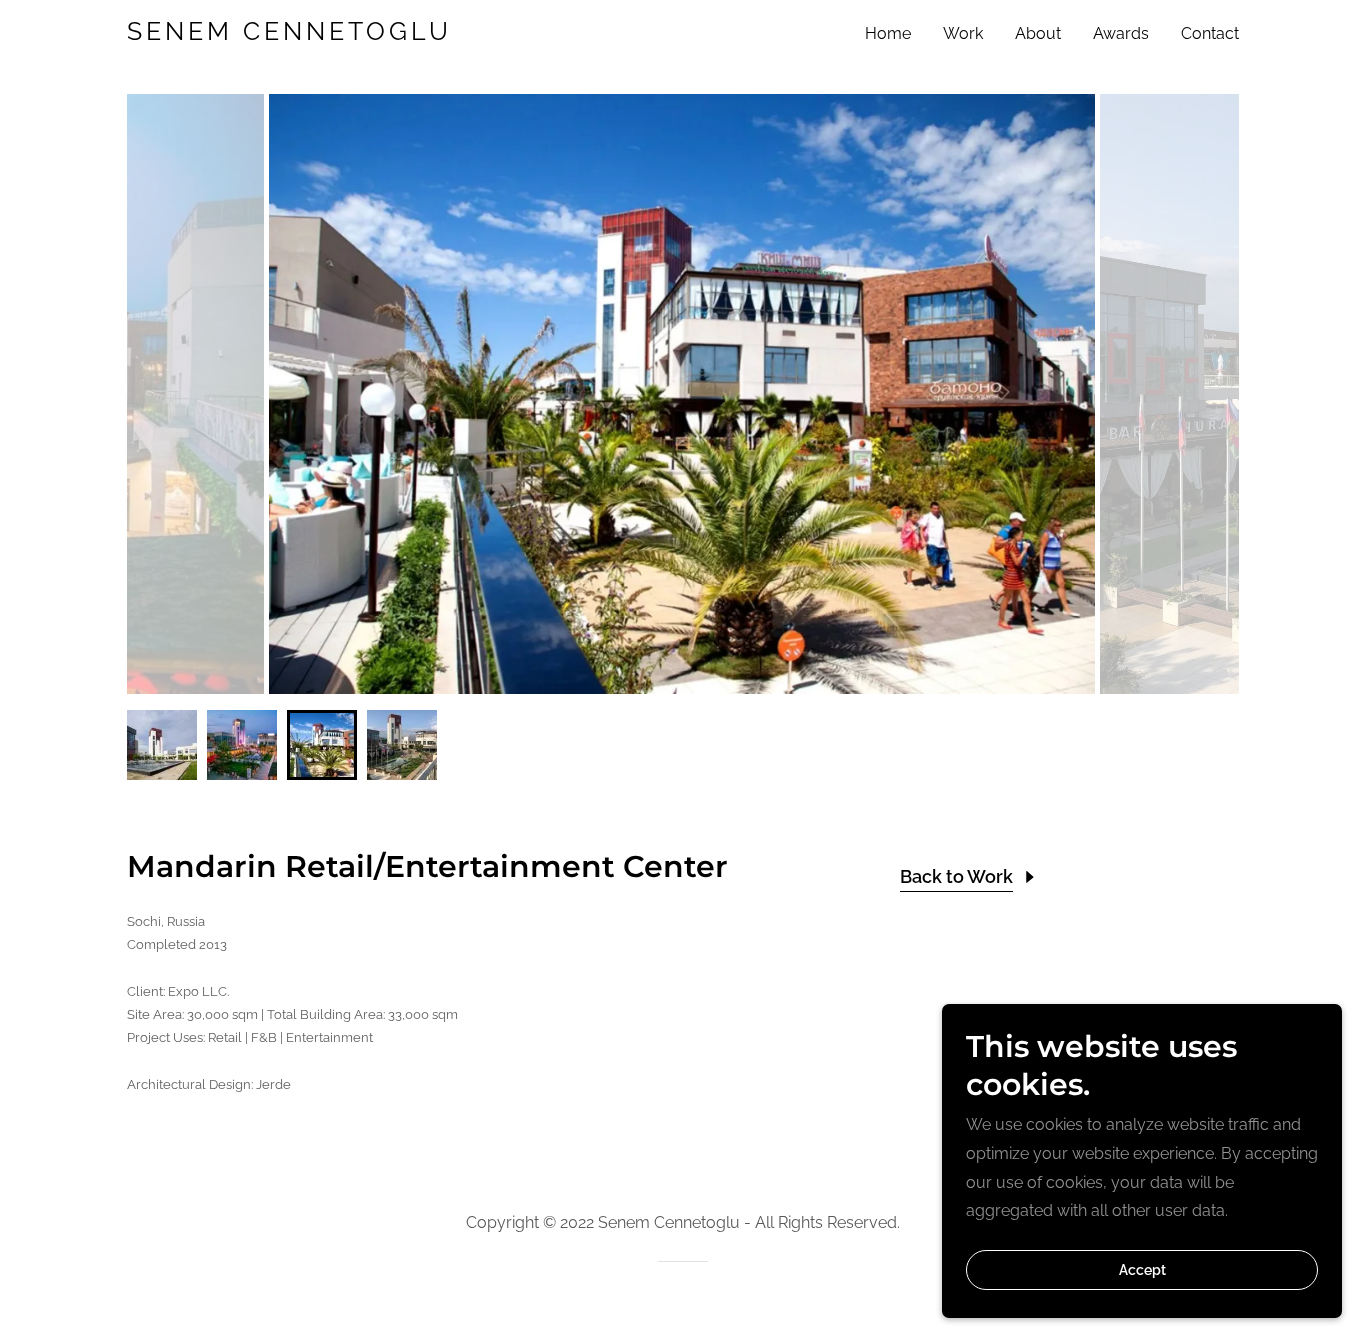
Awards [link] (1121, 33)
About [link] (1038, 33)
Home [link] (888, 33)
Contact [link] (1210, 33)
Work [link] (963, 33)
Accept (1142, 1270)
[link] (321, 34)
